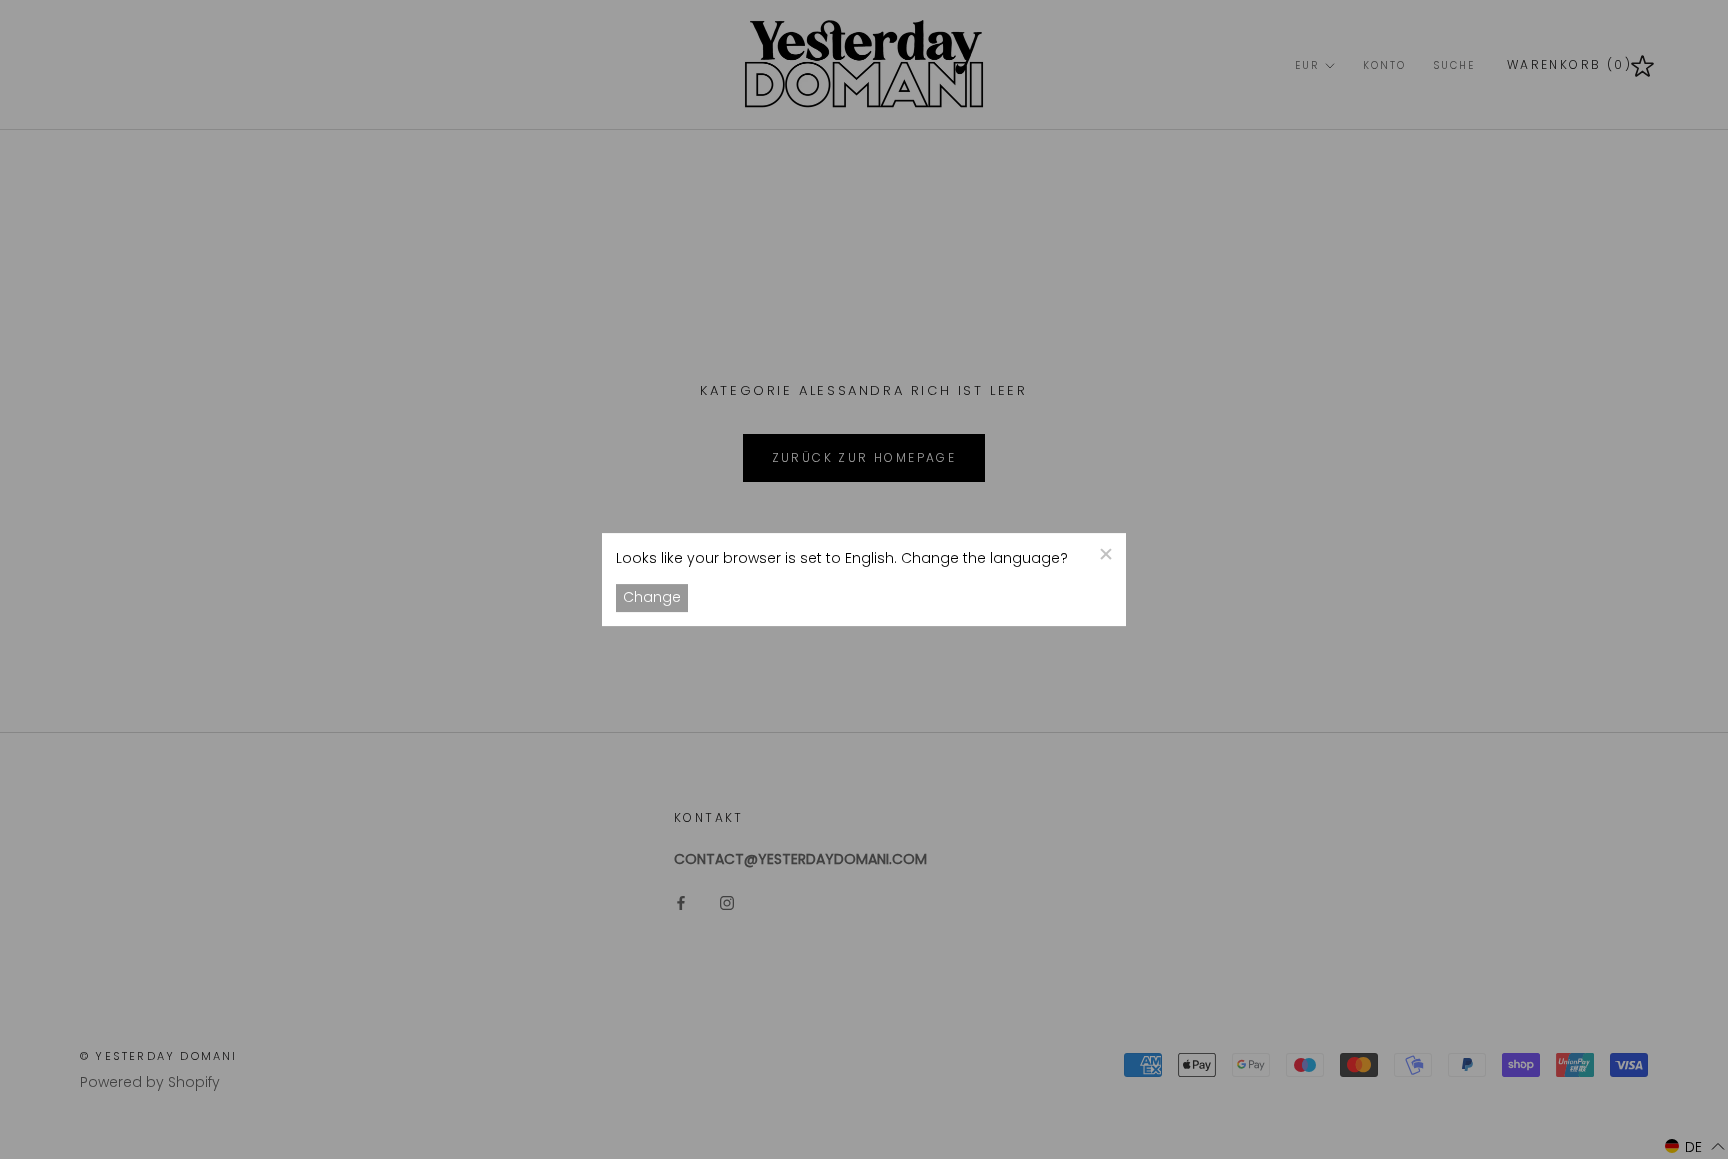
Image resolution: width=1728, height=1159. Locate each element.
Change (652, 598)
